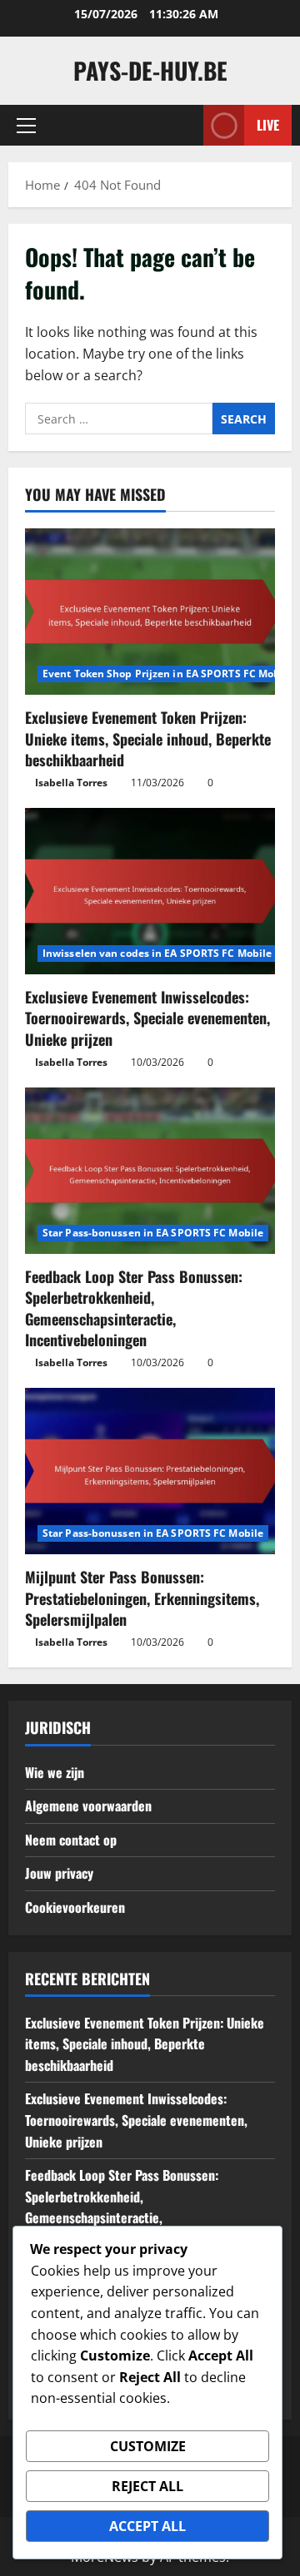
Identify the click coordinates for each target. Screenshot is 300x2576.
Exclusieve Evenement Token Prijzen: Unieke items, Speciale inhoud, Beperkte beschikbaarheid (148, 738)
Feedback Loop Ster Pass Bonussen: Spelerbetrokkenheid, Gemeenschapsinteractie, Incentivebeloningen (134, 1308)
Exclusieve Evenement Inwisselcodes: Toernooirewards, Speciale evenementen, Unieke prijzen (147, 1018)
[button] (26, 126)
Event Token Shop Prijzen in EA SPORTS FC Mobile (168, 674)
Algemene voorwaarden (88, 1806)
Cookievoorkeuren (75, 1907)
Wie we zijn (55, 1772)
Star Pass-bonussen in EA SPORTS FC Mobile (153, 1233)
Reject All (147, 2486)
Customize (148, 2446)
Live (268, 125)
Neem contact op (71, 1840)
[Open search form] (182, 125)
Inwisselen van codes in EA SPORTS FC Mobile (157, 953)
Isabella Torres (71, 783)
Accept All (147, 2526)
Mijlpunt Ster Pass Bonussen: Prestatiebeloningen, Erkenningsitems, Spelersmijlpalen (142, 1598)
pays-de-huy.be (150, 70)
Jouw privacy (59, 1873)
